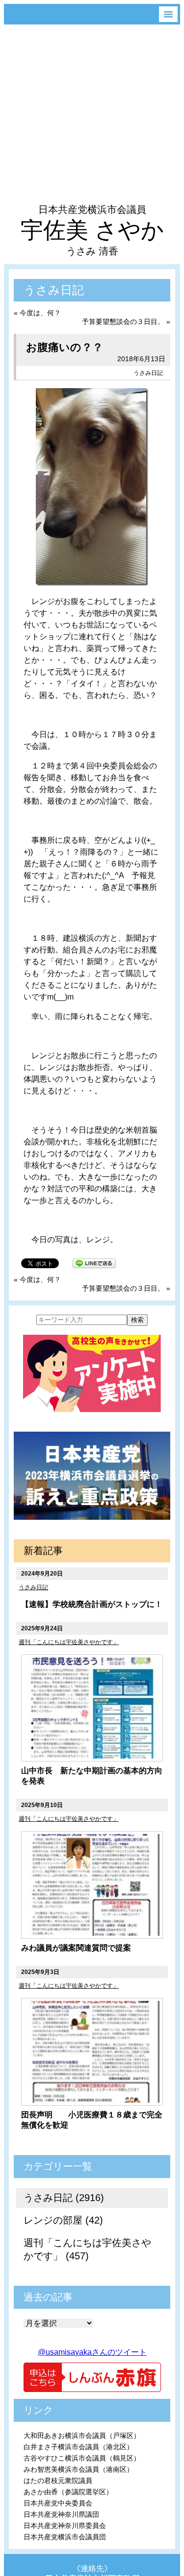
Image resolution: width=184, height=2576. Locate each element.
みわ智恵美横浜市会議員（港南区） (79, 2469)
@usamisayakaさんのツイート (92, 2352)
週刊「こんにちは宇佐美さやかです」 (69, 1642)
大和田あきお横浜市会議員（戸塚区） (82, 2436)
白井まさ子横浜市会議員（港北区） (79, 2447)
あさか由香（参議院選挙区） (68, 2492)
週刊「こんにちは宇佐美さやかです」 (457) (87, 2249)
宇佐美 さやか (92, 230)
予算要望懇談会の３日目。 (123, 322)
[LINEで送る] (94, 1263)
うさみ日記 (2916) (64, 2198)
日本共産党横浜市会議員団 (65, 2537)
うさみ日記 (148, 373)
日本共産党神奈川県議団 (61, 2514)
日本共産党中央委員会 (58, 2503)
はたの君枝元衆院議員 (58, 2481)
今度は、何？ (40, 313)
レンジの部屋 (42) (63, 2220)
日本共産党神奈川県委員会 (65, 2526)
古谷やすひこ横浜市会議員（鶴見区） (82, 2458)
